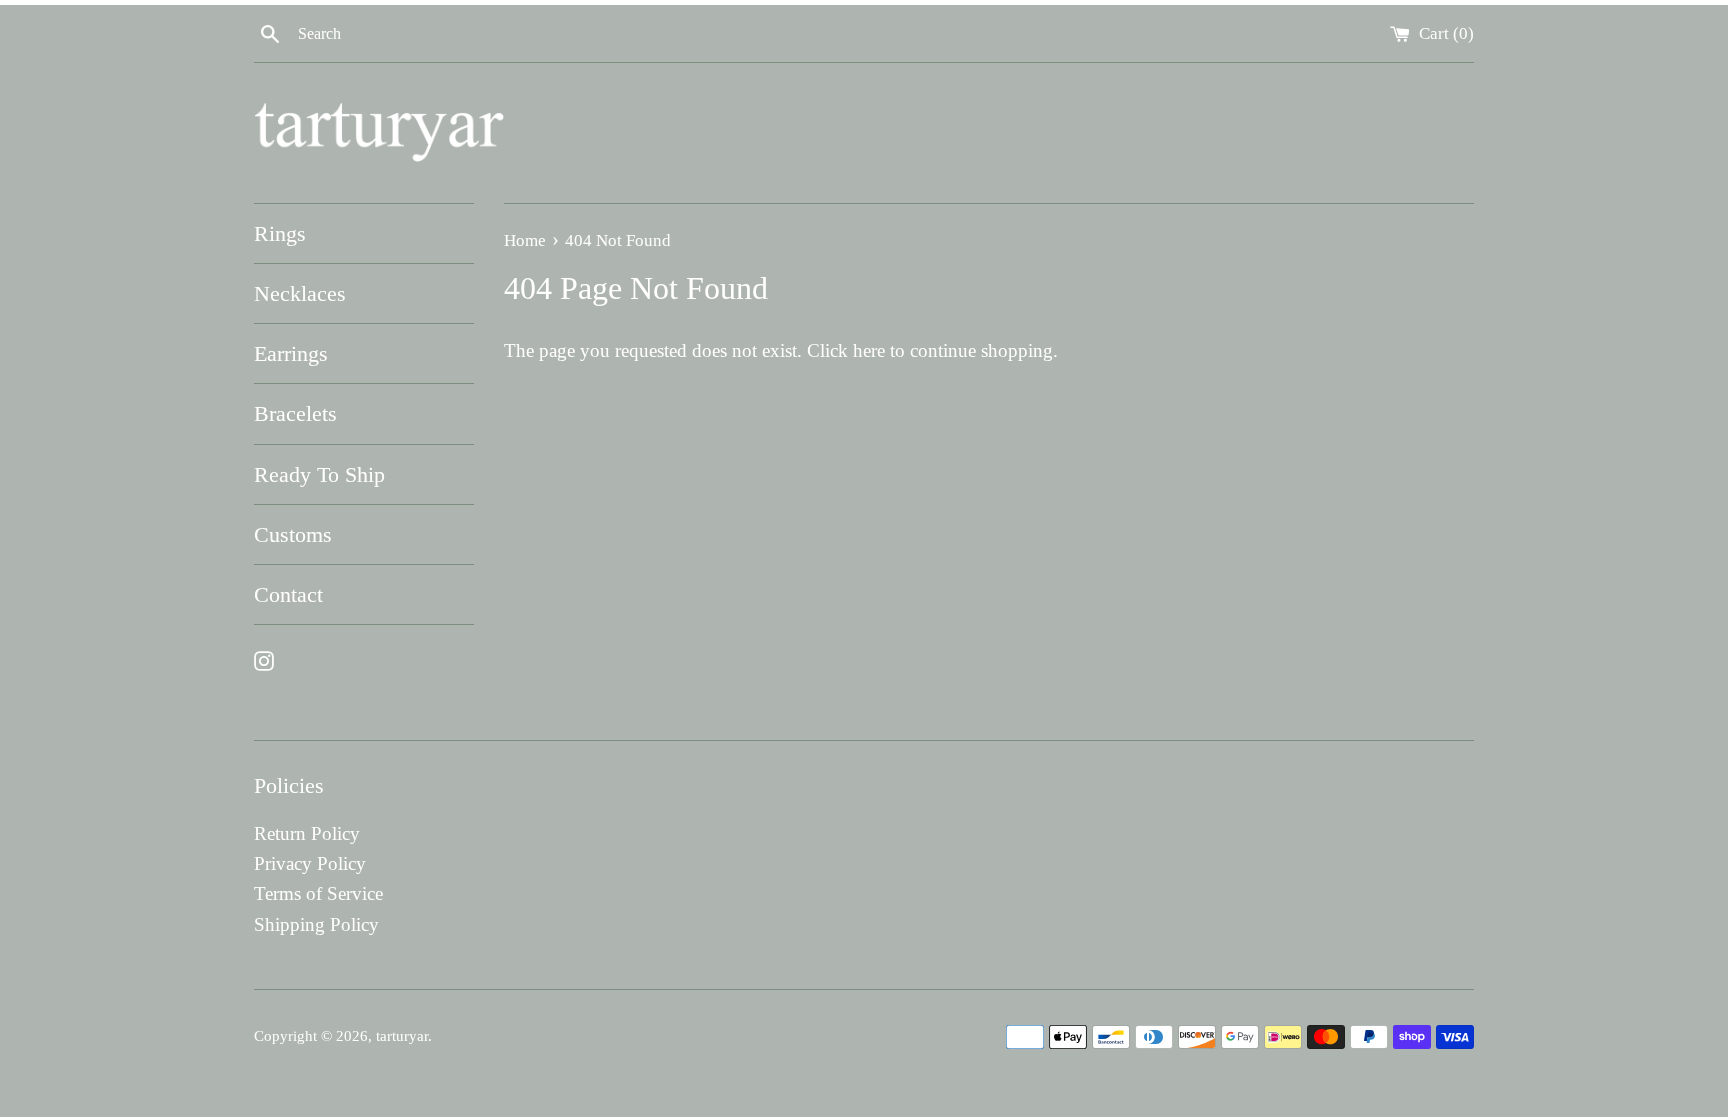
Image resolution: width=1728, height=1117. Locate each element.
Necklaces (300, 293)
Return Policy (307, 833)
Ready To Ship (319, 474)
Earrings (291, 353)
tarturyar (402, 1035)
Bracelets (295, 413)
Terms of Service (318, 893)
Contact (288, 594)
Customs (293, 534)
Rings (280, 233)
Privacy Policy (310, 863)
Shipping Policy (316, 924)
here (869, 350)
